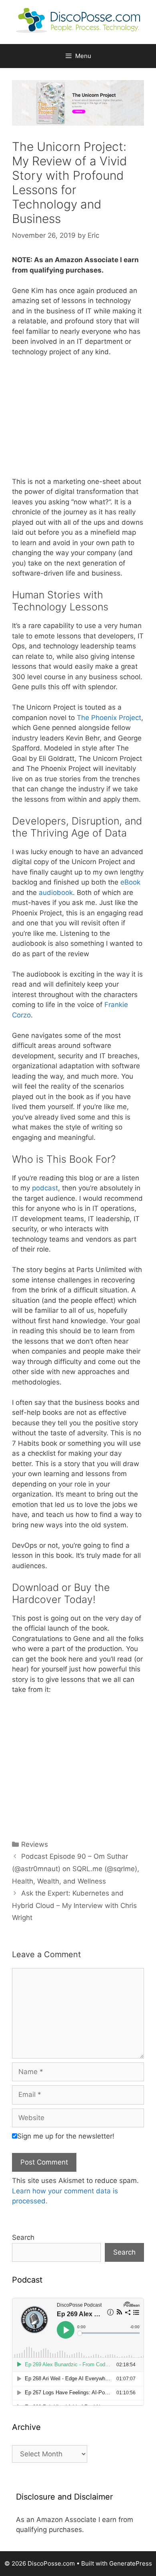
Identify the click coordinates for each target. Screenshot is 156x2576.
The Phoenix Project (109, 718)
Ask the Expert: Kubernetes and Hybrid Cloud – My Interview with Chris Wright (74, 1905)
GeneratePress (131, 2563)
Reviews (35, 1844)
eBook (130, 882)
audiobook (56, 893)
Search (23, 2237)
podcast (45, 1188)
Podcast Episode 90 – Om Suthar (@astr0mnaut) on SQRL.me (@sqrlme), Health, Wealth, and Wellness (76, 1869)
